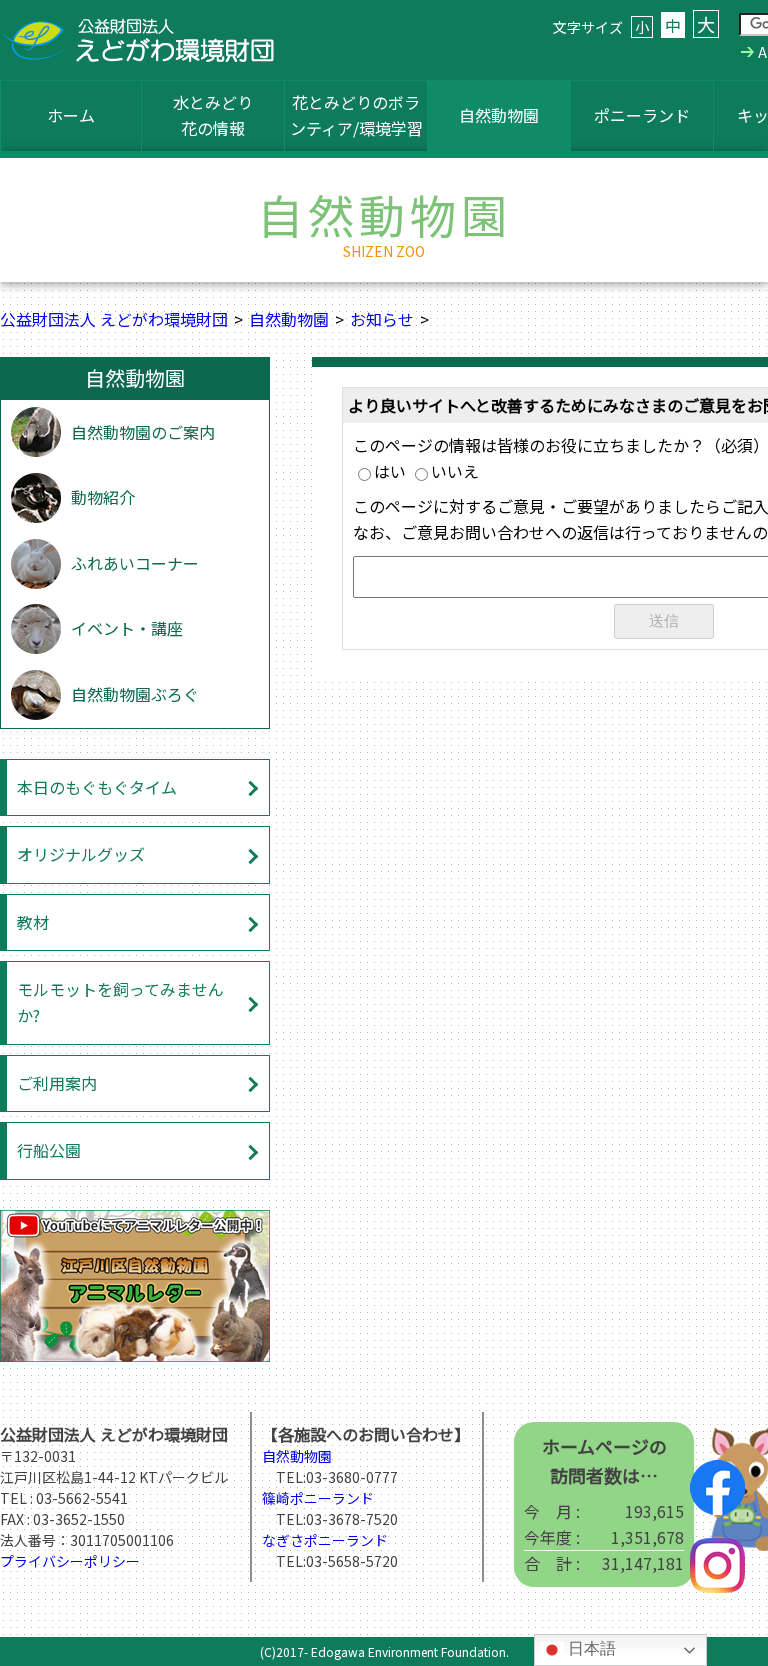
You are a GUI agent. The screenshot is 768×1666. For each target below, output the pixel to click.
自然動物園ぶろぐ (135, 694)
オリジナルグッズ (81, 854)
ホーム (71, 115)
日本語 (590, 1648)
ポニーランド (642, 115)
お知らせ (382, 319)
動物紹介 (103, 497)
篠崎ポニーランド (318, 1498)
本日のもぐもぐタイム (97, 787)
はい (390, 471)
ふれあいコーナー (135, 563)
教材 (33, 922)
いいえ (455, 471)
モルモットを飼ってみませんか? (120, 1002)
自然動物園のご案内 (143, 432)
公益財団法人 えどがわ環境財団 (114, 319)
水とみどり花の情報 (213, 115)
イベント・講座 (127, 628)
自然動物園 (499, 115)
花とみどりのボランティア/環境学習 (356, 115)
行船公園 (49, 1150)
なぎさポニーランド (325, 1540)
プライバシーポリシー (70, 1561)
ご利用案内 (57, 1083)
